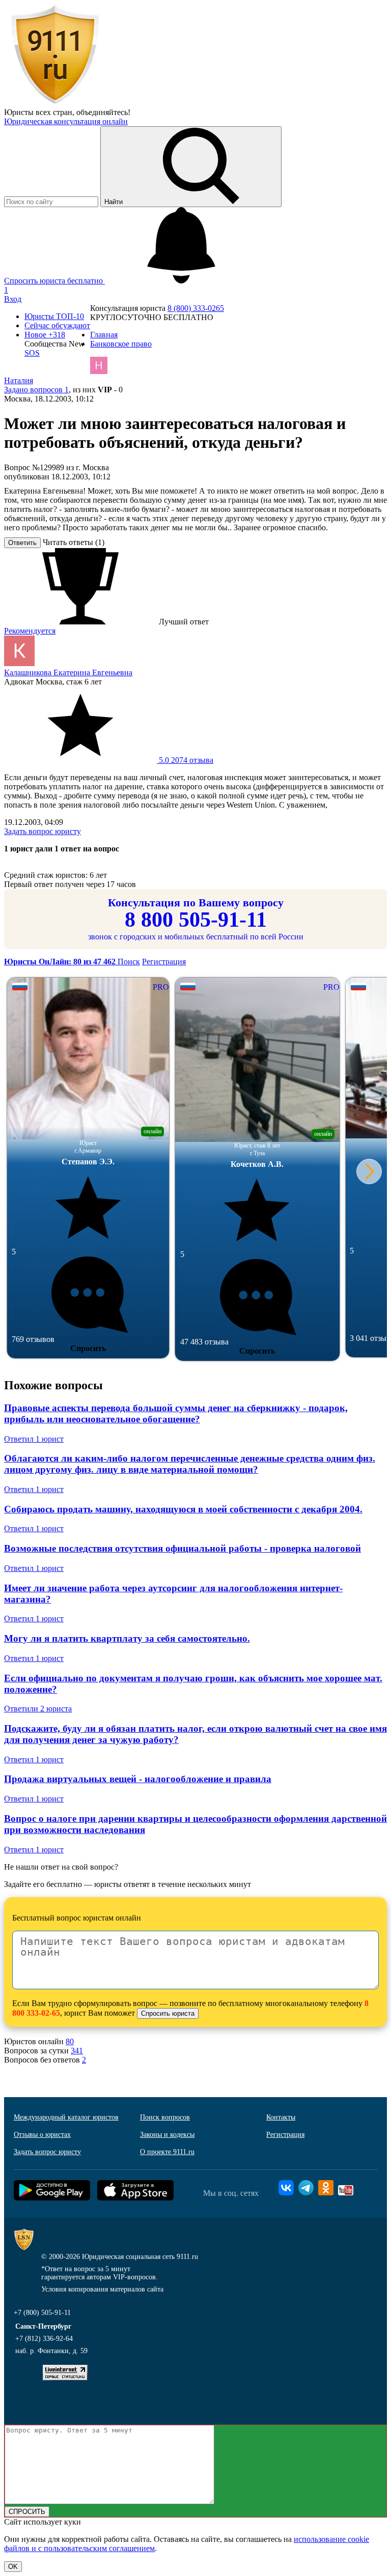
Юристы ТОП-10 (54, 316)
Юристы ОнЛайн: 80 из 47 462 (61, 962)
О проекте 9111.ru (167, 2152)
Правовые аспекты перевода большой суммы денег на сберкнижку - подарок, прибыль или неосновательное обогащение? (176, 1413)
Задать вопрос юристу (43, 831)
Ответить (22, 543)
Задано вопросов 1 (36, 390)
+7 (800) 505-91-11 (42, 2313)
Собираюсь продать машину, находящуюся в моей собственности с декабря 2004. (183, 1509)
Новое (45, 335)
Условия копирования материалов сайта (102, 2289)
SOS (32, 353)
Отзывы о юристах (42, 2135)
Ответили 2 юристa (38, 1709)
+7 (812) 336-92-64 (44, 2339)
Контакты (281, 2117)
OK (13, 2567)
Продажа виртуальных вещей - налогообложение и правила (138, 1779)
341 (77, 2051)
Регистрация (164, 962)
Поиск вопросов (165, 2117)
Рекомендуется (30, 631)
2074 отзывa (185, 760)
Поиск (129, 962)
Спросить (88, 1348)
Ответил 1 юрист (34, 1439)
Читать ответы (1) (74, 542)
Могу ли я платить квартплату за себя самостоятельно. (127, 1638)
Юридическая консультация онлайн (66, 121)
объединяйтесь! (103, 112)
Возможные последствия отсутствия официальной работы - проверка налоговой (183, 1548)
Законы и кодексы (167, 2135)
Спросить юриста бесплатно (54, 281)
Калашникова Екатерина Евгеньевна (68, 672)
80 (70, 2041)
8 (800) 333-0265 (196, 308)
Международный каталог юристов (66, 2117)
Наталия (19, 380)
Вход (13, 299)
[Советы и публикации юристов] (55, 103)
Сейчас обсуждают (57, 325)
